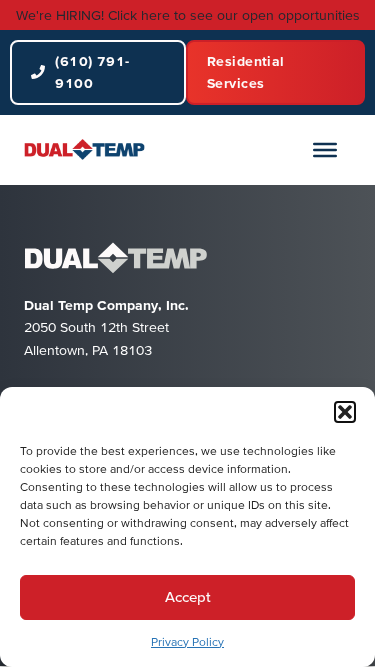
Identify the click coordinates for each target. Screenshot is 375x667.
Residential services (246, 72)
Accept (188, 596)
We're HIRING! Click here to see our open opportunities (188, 15)
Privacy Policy (187, 641)
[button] (345, 412)
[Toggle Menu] (325, 149)
